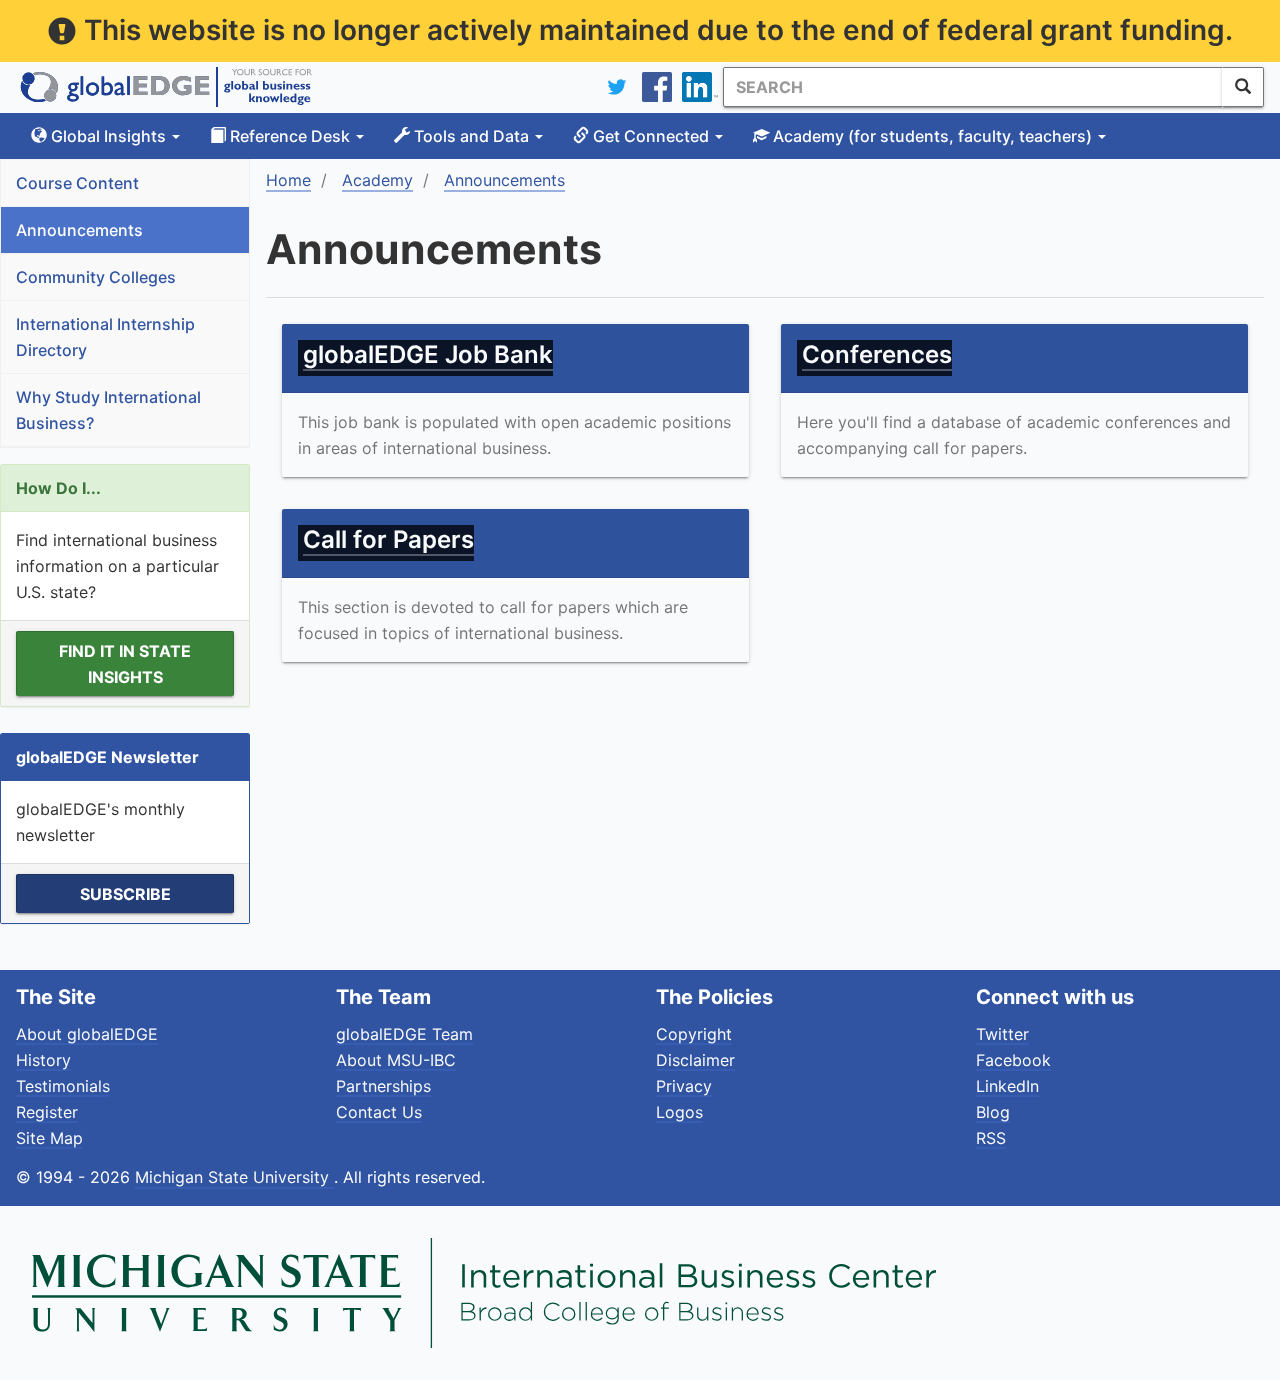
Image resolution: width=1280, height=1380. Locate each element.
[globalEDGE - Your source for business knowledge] (166, 87)
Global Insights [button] (108, 136)
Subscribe (125, 894)
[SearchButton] (1243, 87)
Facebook (1013, 1060)
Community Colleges (96, 277)
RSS (991, 1138)
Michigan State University (234, 1177)
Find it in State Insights (125, 664)
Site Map (49, 1138)
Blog (993, 1112)
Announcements (79, 230)
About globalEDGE (87, 1034)
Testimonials (63, 1086)
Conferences (877, 354)
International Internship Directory (105, 337)
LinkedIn (1007, 1086)
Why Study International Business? (108, 410)
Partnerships (383, 1086)
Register (47, 1112)
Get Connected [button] (651, 136)
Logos (679, 1112)
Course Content (77, 183)
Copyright (694, 1034)
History (43, 1060)
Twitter (1002, 1034)
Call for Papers (388, 539)
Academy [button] (930, 136)
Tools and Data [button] (471, 136)
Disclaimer (695, 1060)
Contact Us (379, 1112)
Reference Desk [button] (290, 136)
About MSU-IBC (396, 1060)
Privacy (684, 1086)
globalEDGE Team (404, 1034)
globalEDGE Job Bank (428, 354)
